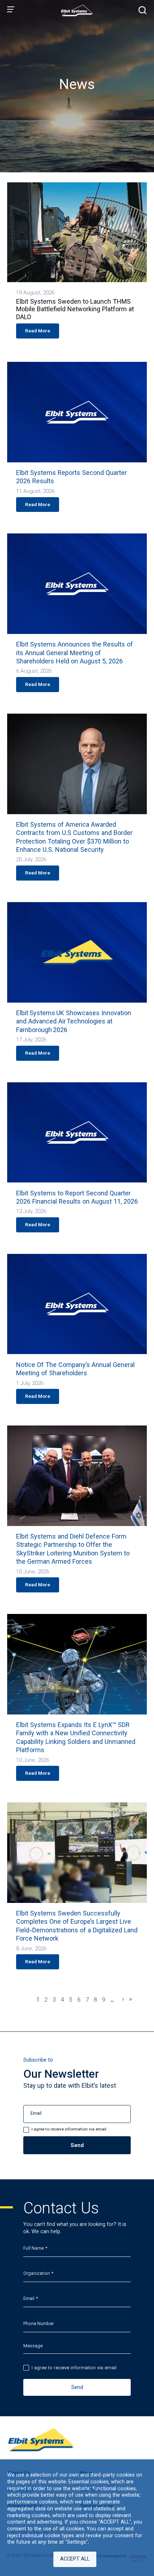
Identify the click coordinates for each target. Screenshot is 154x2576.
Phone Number (38, 2324)
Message (33, 2346)
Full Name (33, 2249)
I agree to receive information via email (74, 2368)
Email (29, 2299)
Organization (37, 2274)
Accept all (75, 2559)
